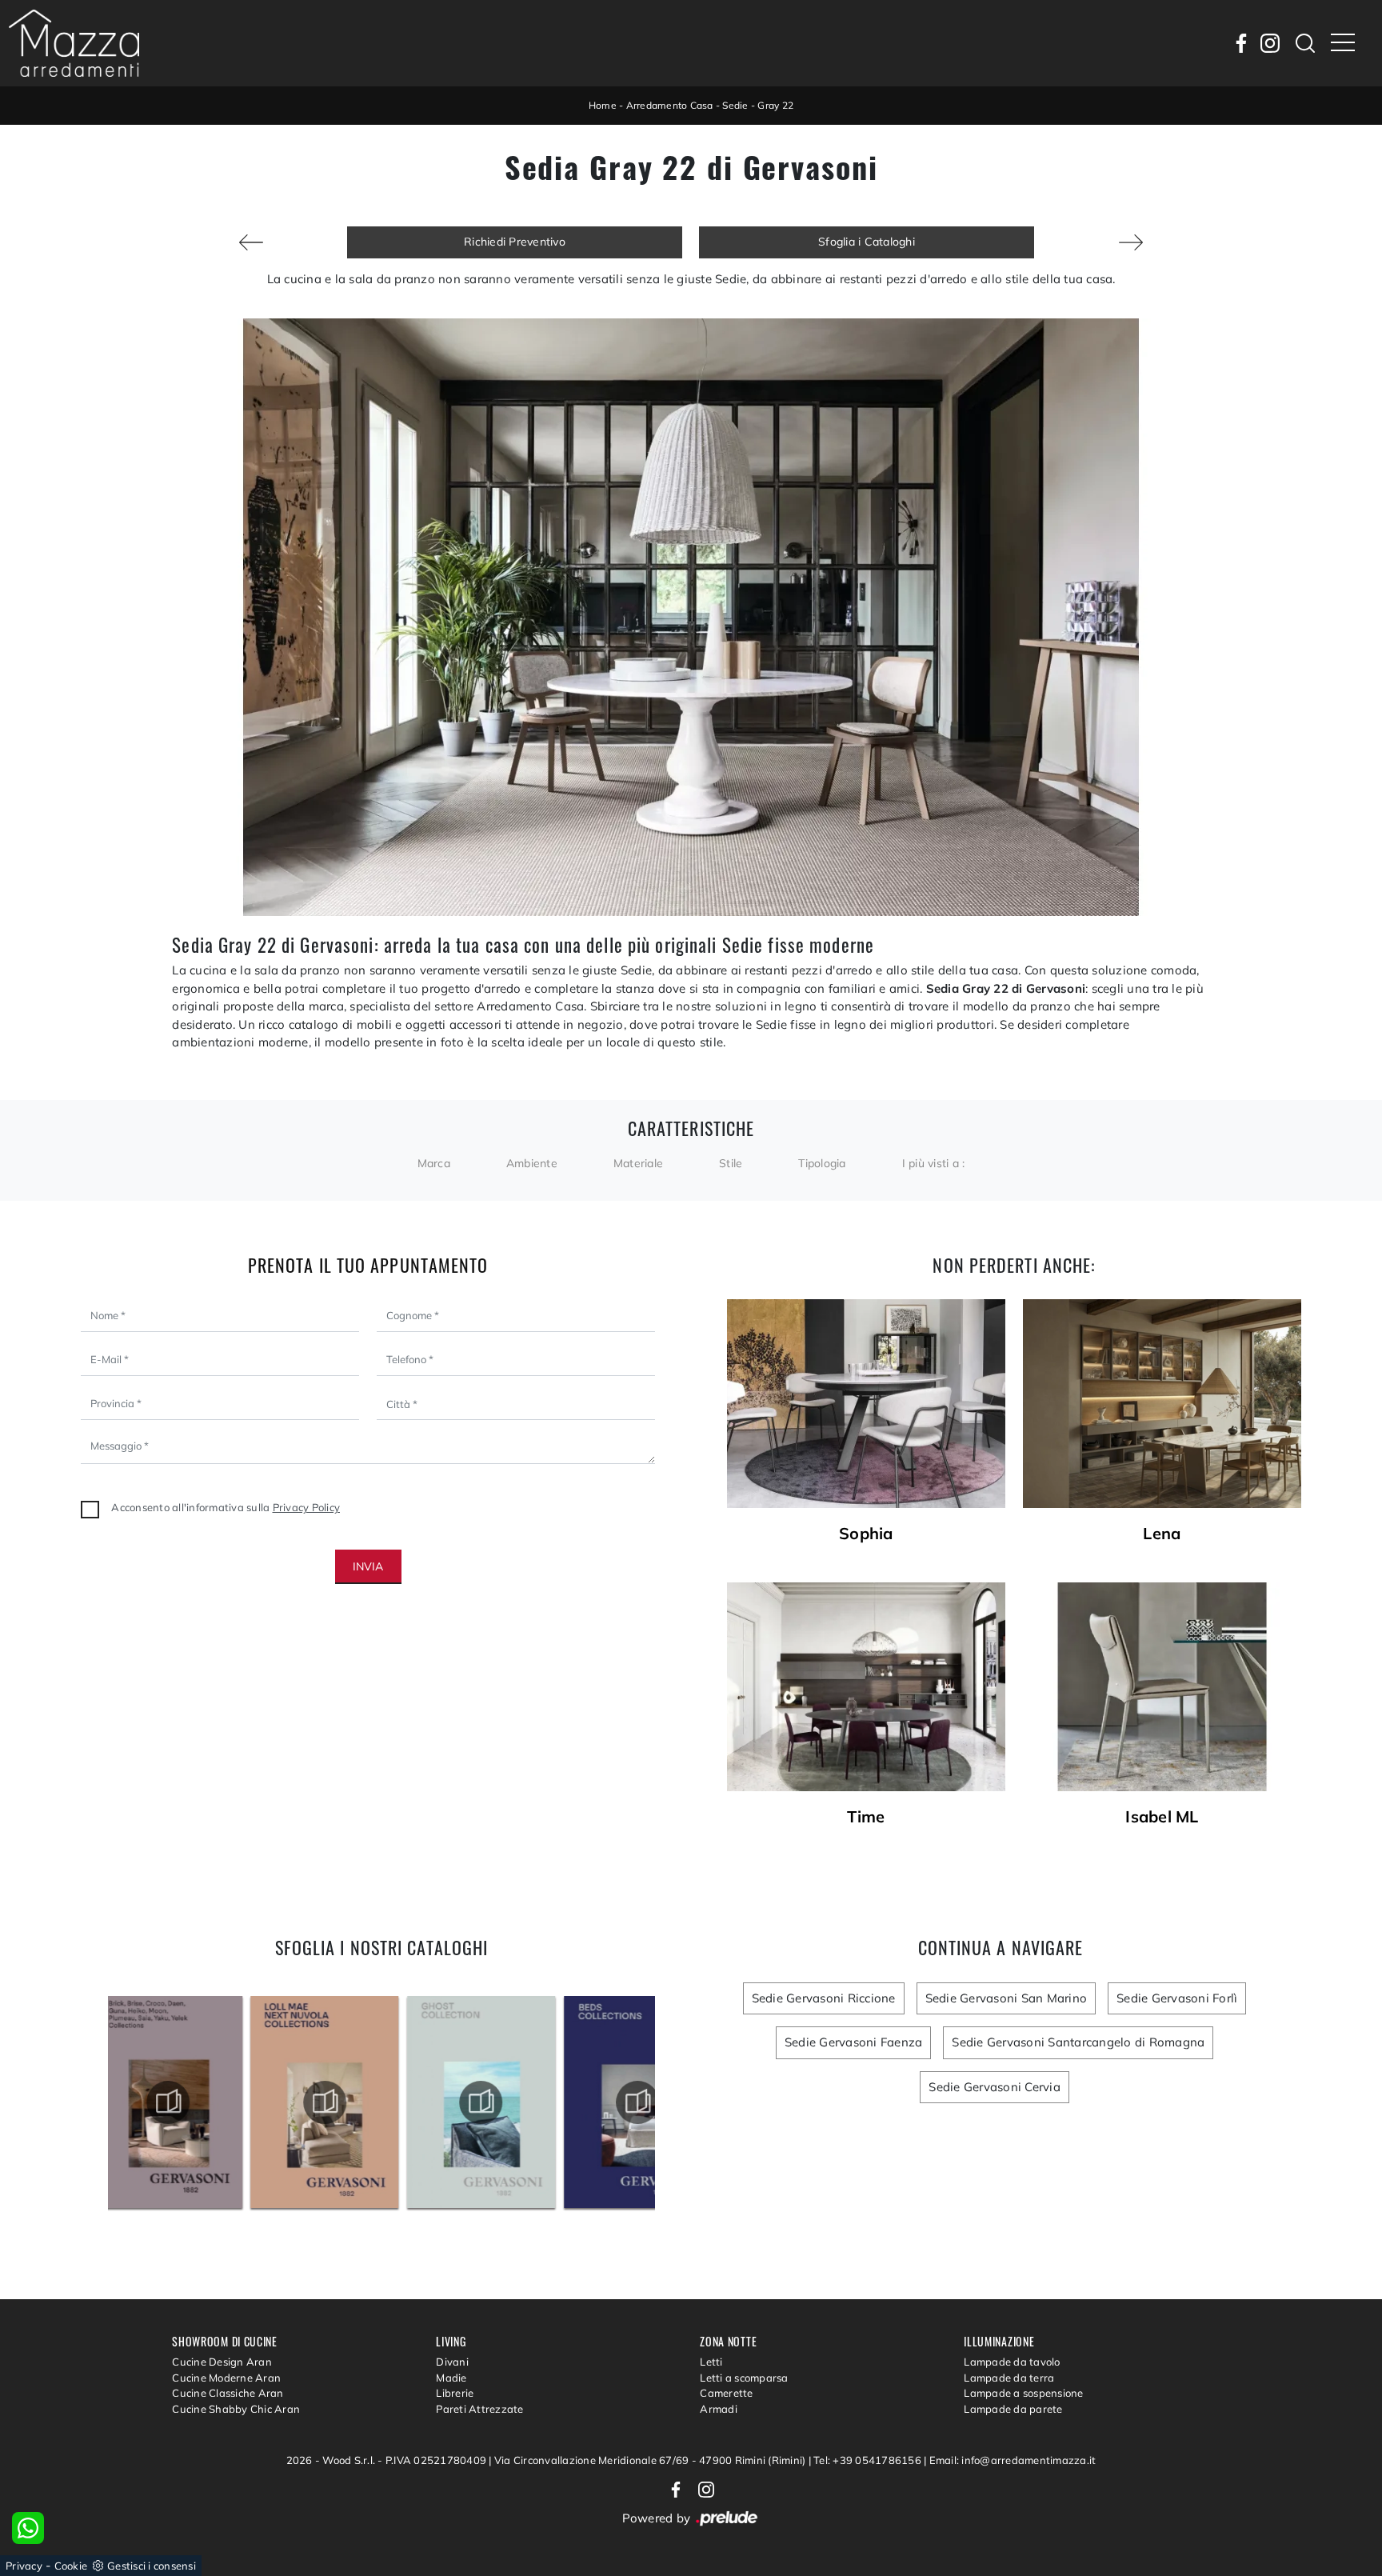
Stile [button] (731, 1163)
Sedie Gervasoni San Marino (1007, 1998)
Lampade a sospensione (1023, 2393)
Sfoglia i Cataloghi (867, 242)
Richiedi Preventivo (515, 242)
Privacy (24, 2566)
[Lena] (1162, 1404)
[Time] (866, 1687)
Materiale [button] (638, 1163)
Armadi (719, 2409)
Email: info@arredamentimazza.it (1013, 2460)
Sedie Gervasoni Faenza (854, 2042)
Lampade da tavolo (1012, 2362)
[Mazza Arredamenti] (74, 43)
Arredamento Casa (670, 105)
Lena (1162, 1534)
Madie (451, 2378)
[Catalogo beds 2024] (499, 2102)
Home (603, 105)
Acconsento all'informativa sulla (226, 1507)
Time (866, 1817)
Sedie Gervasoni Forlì (1177, 1998)
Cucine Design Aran (222, 2362)
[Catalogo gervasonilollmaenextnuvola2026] (186, 2102)
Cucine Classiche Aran (228, 2393)
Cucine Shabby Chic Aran (236, 2409)
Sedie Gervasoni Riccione (824, 1998)
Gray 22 (775, 105)
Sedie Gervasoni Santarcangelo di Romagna (1078, 2042)
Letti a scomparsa (744, 2378)
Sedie (735, 105)
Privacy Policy (307, 1507)
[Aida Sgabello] (251, 242)
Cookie (71, 2566)
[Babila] (1131, 242)
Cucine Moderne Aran (226, 2378)
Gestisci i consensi (152, 2566)
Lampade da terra (1009, 2378)
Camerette (726, 2393)
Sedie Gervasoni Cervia (995, 2087)
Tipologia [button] (822, 1163)
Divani (452, 2362)
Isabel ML (1162, 1817)
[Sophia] (866, 1404)
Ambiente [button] (532, 1163)
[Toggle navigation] (1343, 43)
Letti (711, 2362)
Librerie (455, 2393)
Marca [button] (434, 1163)
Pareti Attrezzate (479, 2409)
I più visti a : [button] (934, 1163)
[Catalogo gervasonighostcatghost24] (343, 2102)
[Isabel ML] (1162, 1687)
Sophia (866, 1534)
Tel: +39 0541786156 (869, 2460)
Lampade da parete (1013, 2409)
